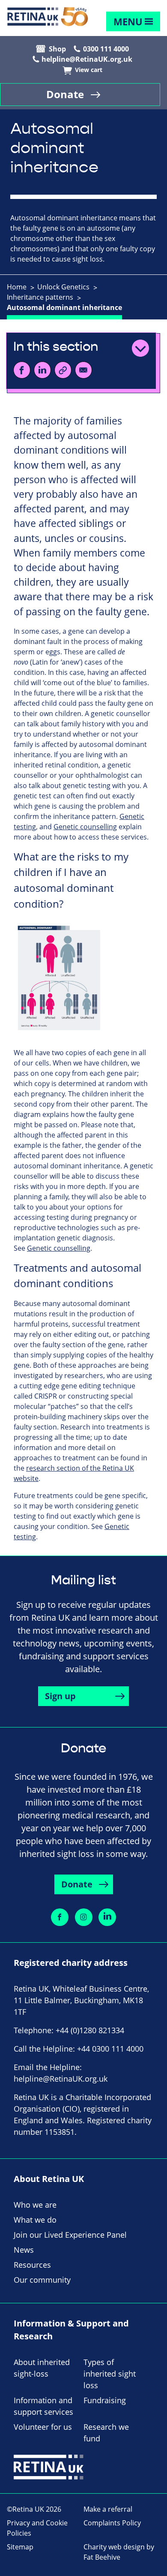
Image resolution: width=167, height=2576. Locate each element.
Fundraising (105, 2400)
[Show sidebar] (140, 348)
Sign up (60, 1696)
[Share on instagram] (84, 1917)
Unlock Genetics (63, 287)
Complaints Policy (112, 2523)
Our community (42, 2280)
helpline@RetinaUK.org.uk (87, 59)
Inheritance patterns (40, 297)
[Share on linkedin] (107, 1917)
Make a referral (108, 2509)
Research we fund (106, 2433)
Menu (128, 22)
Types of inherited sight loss (110, 2374)
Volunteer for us (43, 2427)
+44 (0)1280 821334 (90, 2030)
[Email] (83, 370)
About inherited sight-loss (42, 2368)
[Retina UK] (48, 17)
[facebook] (22, 370)
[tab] (21, 287)
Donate (65, 94)
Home (17, 287)
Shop (57, 49)
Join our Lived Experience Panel (70, 2235)
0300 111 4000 (106, 49)
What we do (35, 2220)
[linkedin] (42, 370)
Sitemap (20, 2547)
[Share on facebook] (60, 1917)
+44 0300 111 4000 (110, 2049)
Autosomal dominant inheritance (64, 307)
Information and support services (43, 2406)
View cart (89, 70)
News (24, 2250)
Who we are (35, 2205)
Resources (32, 2265)
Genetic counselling (85, 827)
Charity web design (114, 2547)
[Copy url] (63, 370)
